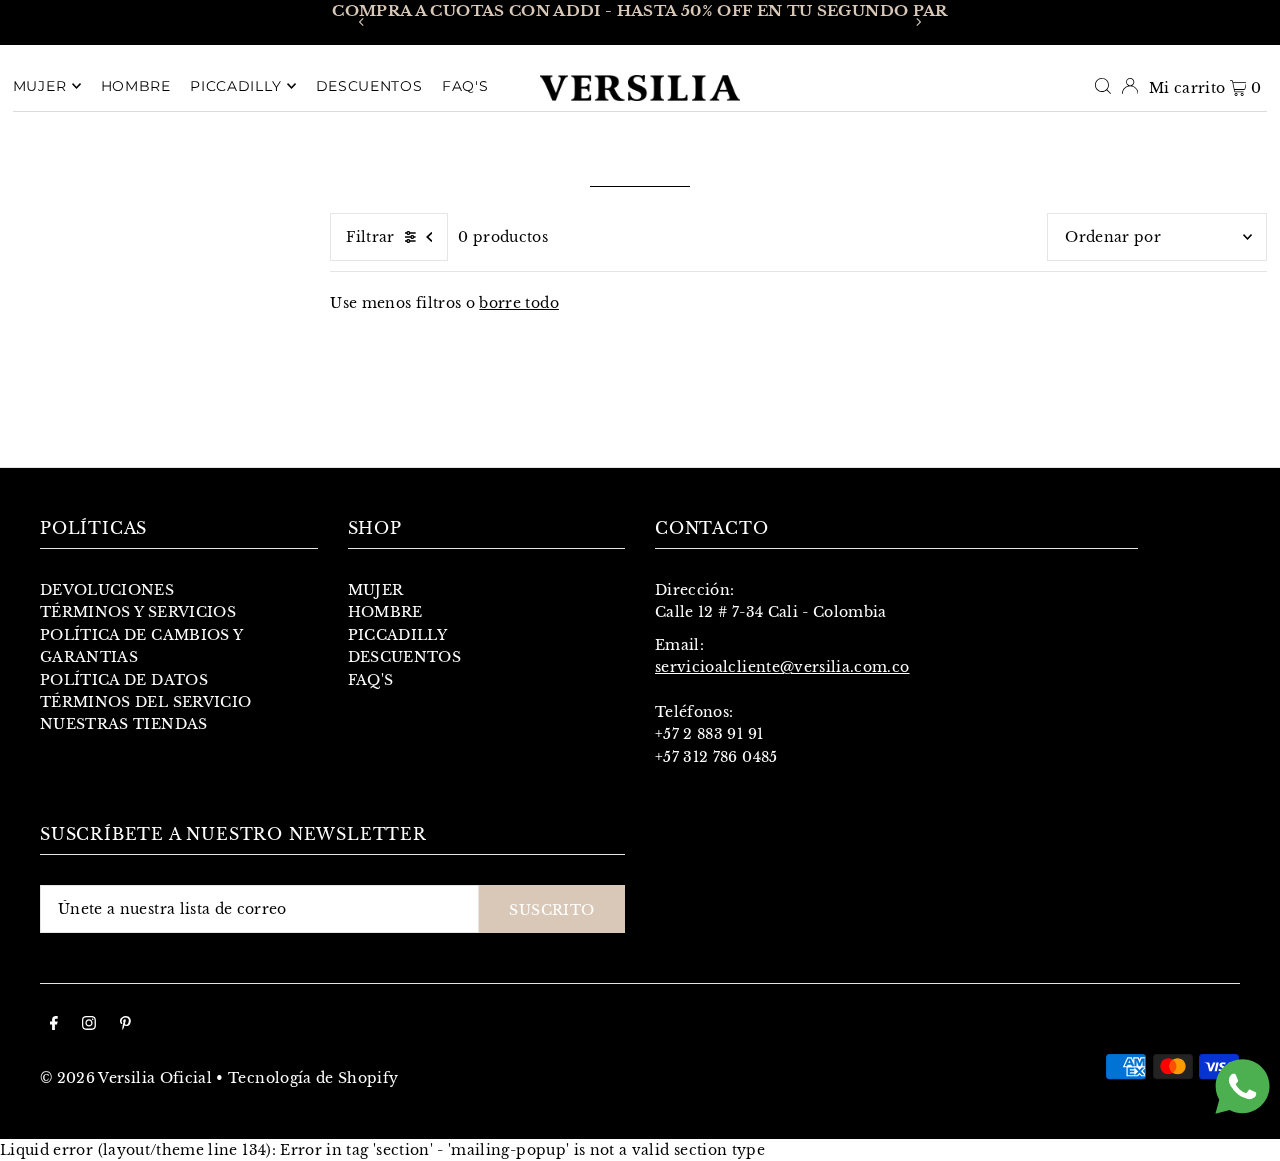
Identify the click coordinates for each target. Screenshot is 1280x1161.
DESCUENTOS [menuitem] (369, 86)
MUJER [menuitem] (40, 86)
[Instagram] (89, 1025)
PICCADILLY (398, 635)
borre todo (519, 303)
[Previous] (362, 22)
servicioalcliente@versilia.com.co (782, 667)
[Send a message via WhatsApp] (1242, 1086)
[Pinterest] (125, 1025)
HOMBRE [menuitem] (136, 86)
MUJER (376, 590)
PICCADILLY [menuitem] (235, 86)
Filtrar (370, 237)
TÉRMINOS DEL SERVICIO (145, 702)
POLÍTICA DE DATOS (124, 680)
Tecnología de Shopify (313, 1078)
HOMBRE (385, 612)
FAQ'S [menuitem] (465, 86)
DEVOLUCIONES (107, 590)
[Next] (918, 22)
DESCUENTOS (405, 657)
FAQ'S (371, 680)
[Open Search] (1103, 85)
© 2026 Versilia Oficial (126, 1078)
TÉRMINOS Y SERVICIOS (138, 612)
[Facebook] (54, 1025)
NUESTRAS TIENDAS (124, 724)
